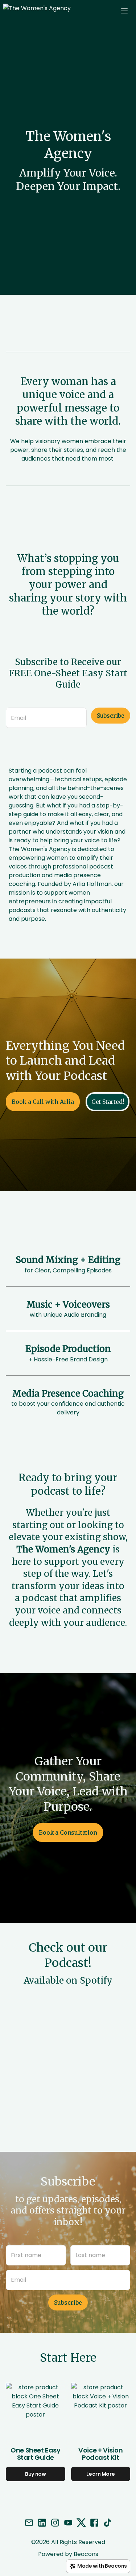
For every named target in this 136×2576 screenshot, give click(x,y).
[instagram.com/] (55, 2524)
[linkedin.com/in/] (42, 2524)
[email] (29, 2524)
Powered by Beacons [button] (68, 2554)
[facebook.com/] (94, 2524)
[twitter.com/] (81, 2524)
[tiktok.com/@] (107, 2524)
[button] (49, 11)
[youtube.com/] (68, 2524)
